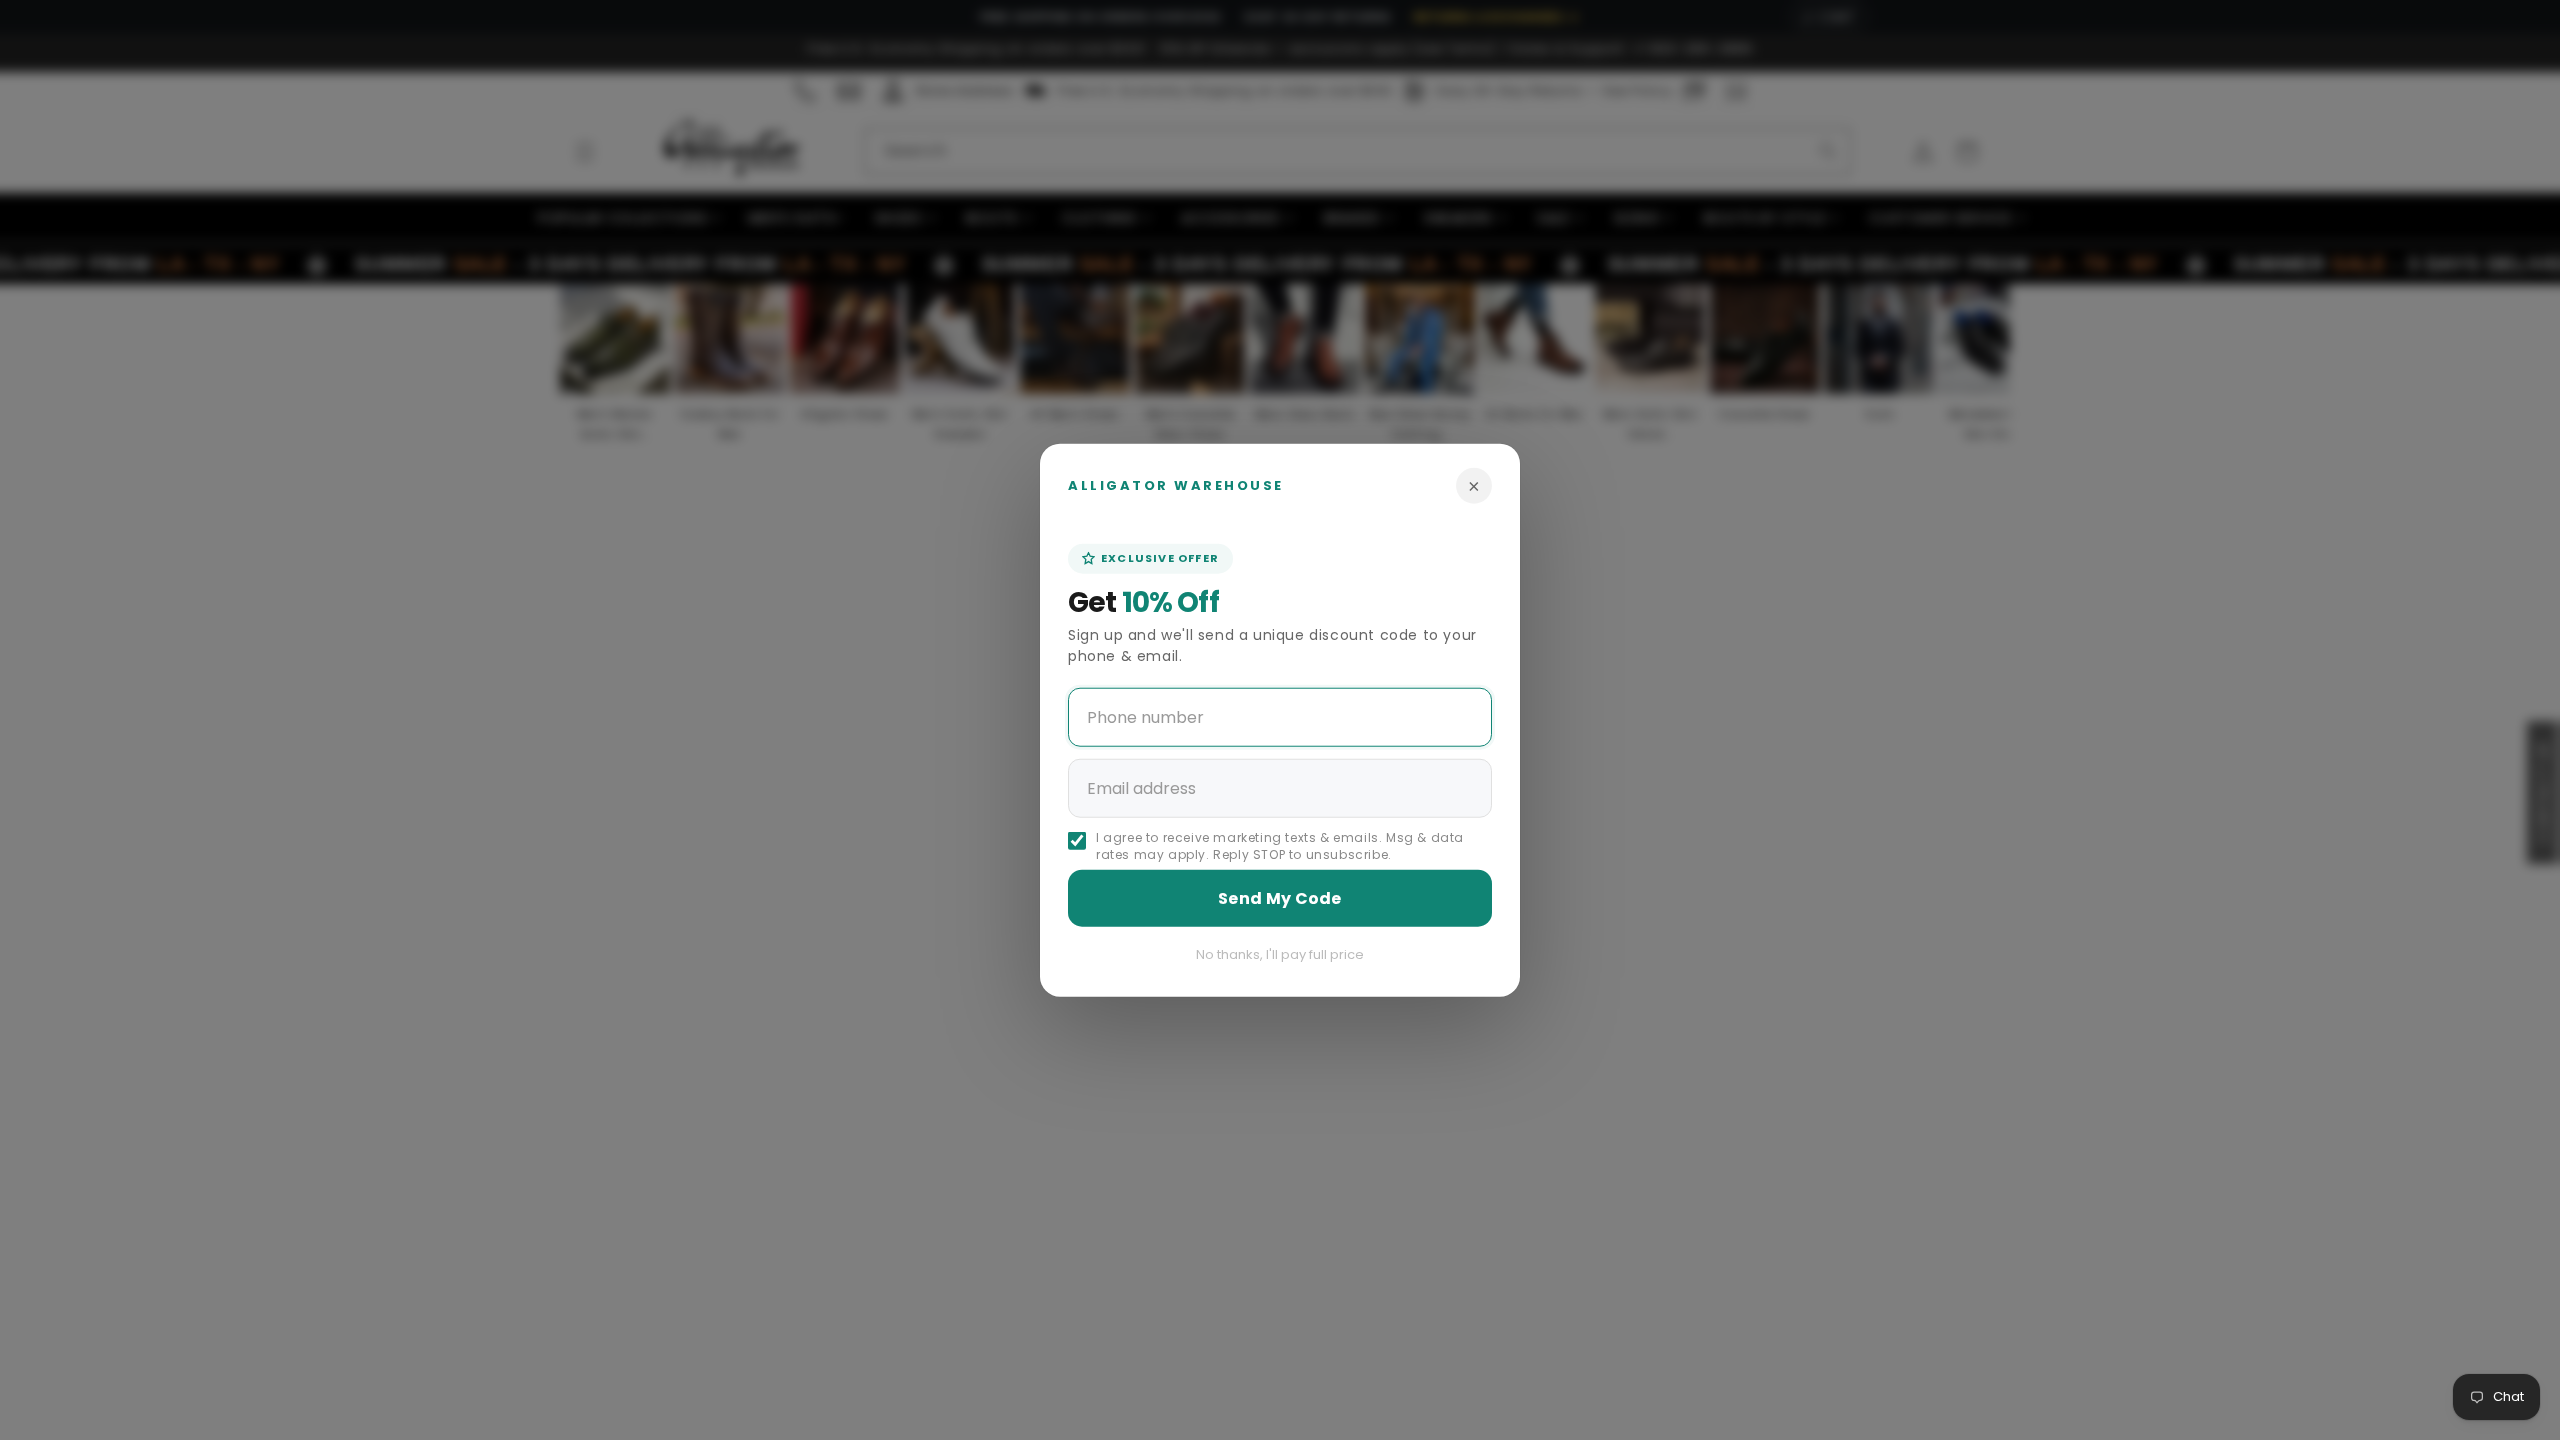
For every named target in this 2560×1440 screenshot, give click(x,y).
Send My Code (1280, 897)
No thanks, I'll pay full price (1280, 953)
